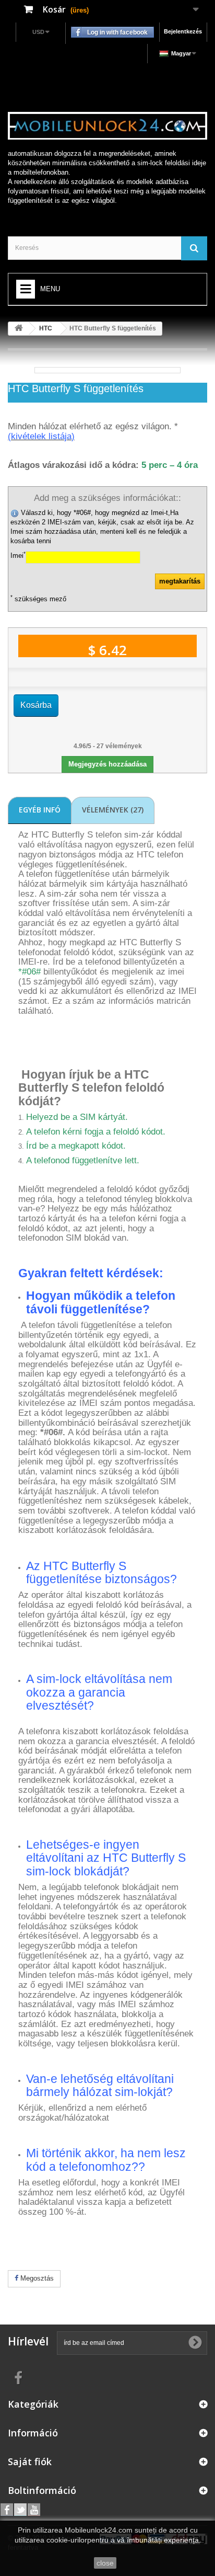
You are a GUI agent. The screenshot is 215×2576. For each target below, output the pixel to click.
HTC (46, 328)
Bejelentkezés (183, 31)
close (105, 2563)
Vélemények (113, 810)
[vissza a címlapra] (19, 329)
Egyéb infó (40, 810)
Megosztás (36, 2278)
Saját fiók (30, 2461)
